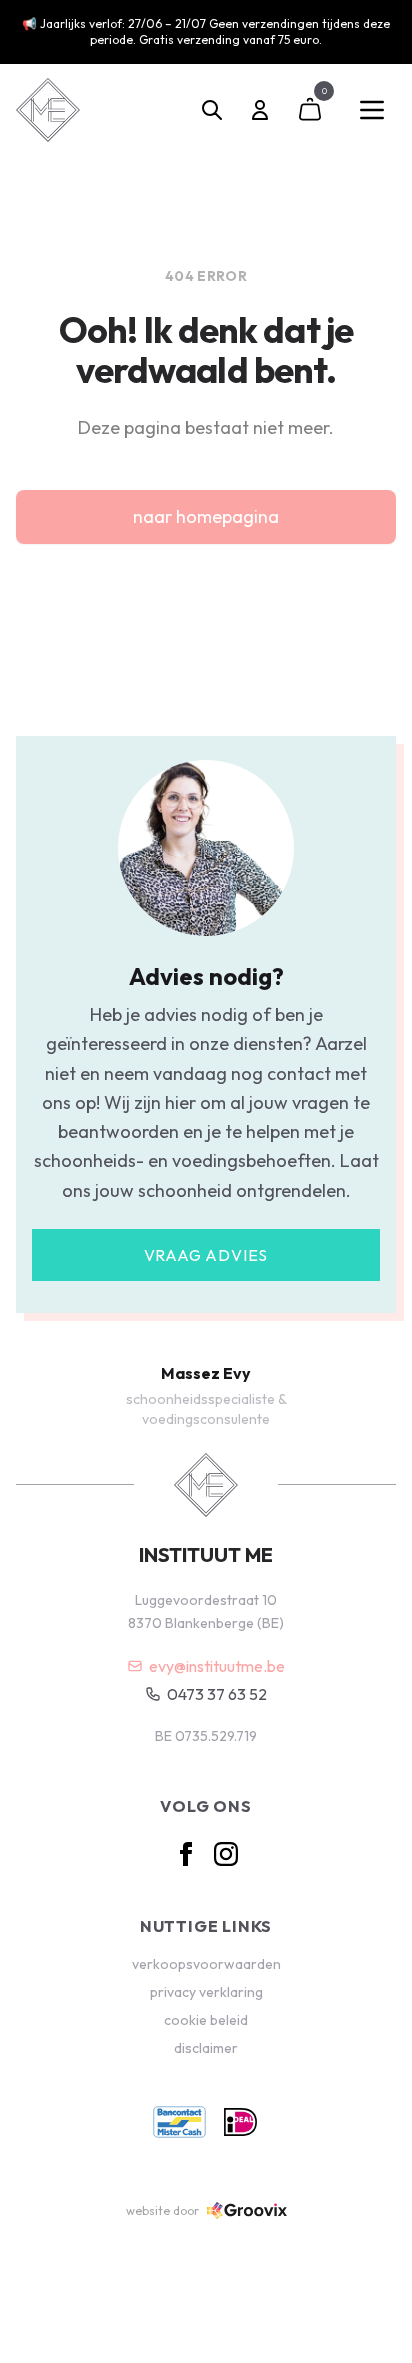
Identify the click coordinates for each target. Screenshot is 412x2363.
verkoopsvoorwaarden (206, 1964)
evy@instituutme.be (217, 1666)
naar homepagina (206, 516)
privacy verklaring (206, 1992)
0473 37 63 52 (217, 1694)
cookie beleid (206, 2020)
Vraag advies (206, 1255)
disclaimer (206, 2048)
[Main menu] (372, 110)
